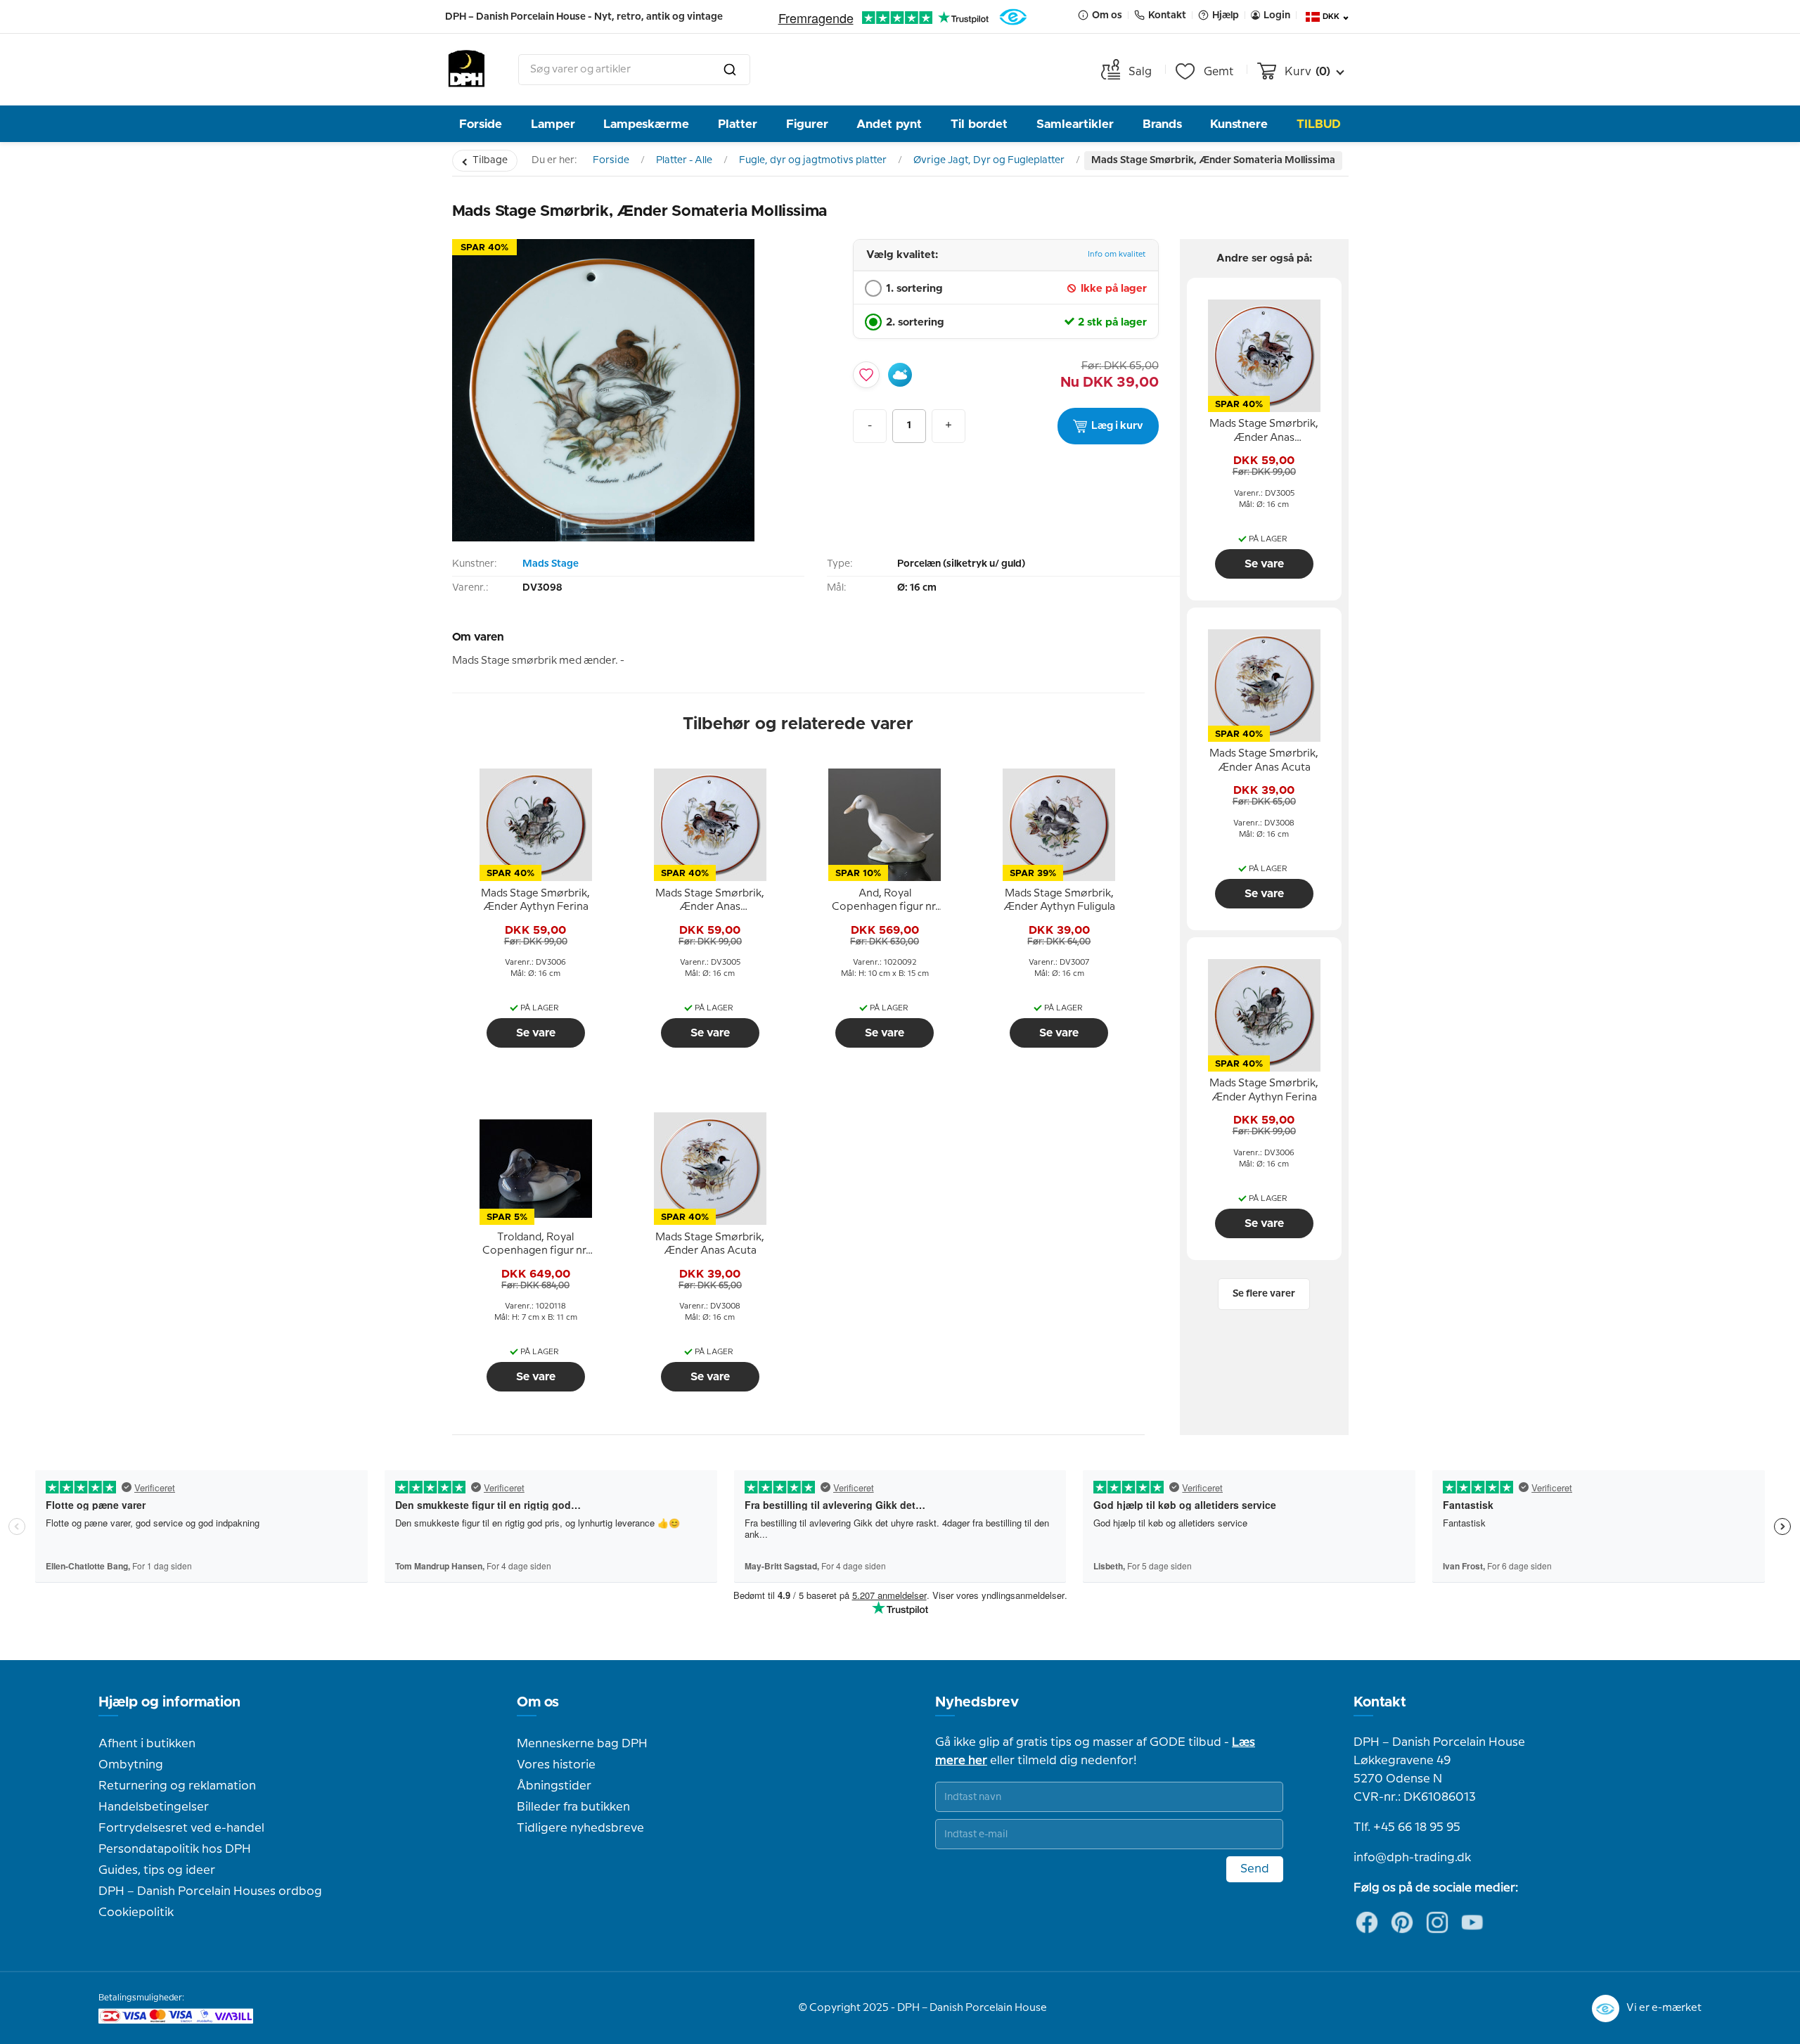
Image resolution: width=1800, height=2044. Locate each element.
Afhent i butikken (147, 1744)
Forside (481, 124)
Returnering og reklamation (177, 1786)
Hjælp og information (169, 1702)
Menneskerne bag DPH (582, 1744)
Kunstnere (1239, 124)
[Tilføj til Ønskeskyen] (900, 375)
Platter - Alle (684, 160)
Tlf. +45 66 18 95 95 (1407, 1827)
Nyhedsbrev (977, 1702)
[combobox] (634, 70)
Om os (538, 1702)
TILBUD (1319, 124)
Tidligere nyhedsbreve (580, 1828)
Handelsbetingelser (154, 1807)
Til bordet (979, 124)
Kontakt (1380, 1702)
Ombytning (131, 1765)
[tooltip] (536, 901)
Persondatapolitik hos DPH (175, 1849)
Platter (738, 124)
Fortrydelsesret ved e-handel (181, 1828)
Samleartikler (1075, 124)
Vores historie (556, 1765)
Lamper (553, 124)
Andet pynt (889, 124)
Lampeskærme (646, 124)
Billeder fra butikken (573, 1807)
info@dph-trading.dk (1412, 1858)
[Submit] (730, 70)
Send (1255, 1869)
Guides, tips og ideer (157, 1870)
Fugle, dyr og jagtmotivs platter (813, 160)
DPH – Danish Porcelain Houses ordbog (210, 1891)
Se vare (536, 1033)
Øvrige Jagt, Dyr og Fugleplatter (989, 160)
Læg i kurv (1117, 426)
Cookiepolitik (136, 1913)
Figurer (807, 124)
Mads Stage (551, 564)
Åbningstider (554, 1786)
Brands (1162, 124)
